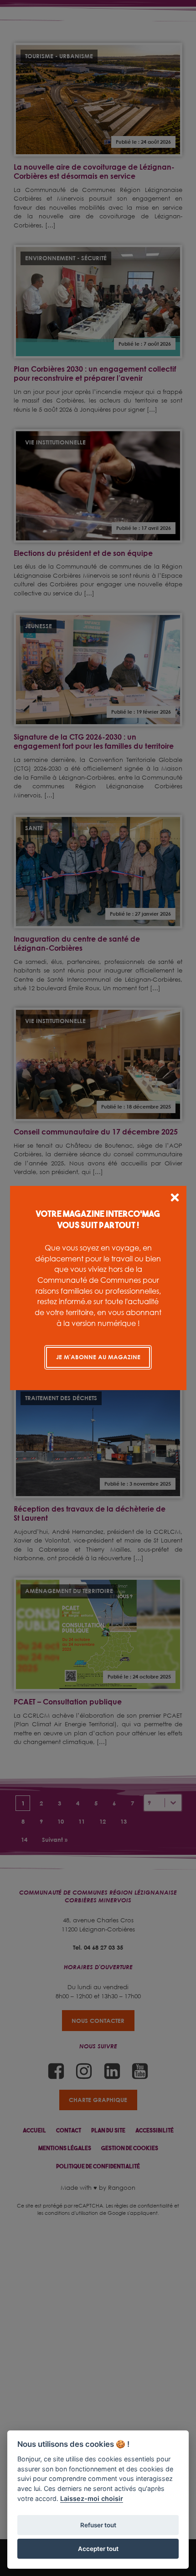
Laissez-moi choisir (92, 2498)
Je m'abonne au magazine (98, 1357)
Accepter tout (98, 2549)
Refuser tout (98, 2525)
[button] (175, 1199)
